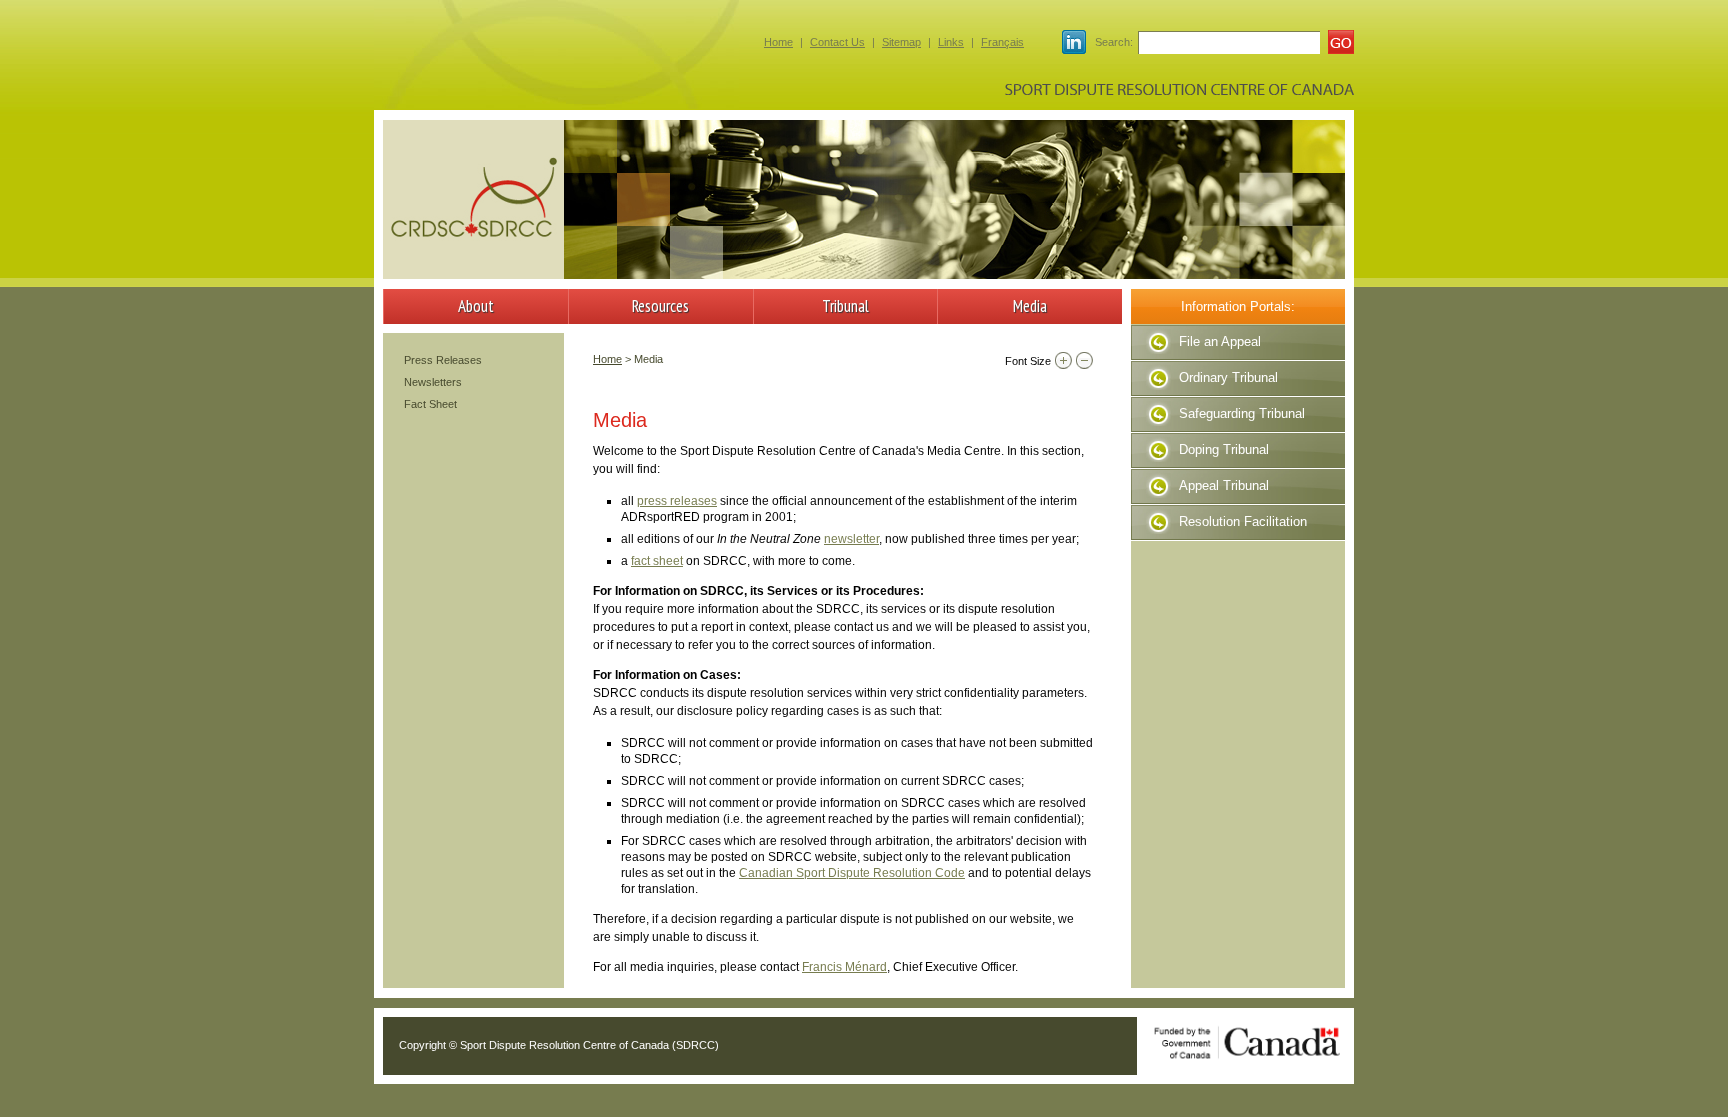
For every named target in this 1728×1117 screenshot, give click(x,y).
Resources (660, 306)
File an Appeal (1220, 341)
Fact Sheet (430, 404)
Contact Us (837, 42)
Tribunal (845, 306)
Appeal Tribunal (1224, 485)
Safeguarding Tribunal (1242, 413)
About (476, 306)
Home (778, 42)
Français (1002, 42)
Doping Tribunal (1224, 449)
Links (951, 42)
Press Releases (443, 360)
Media (1030, 306)
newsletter (851, 539)
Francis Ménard (844, 967)
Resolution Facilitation (1243, 521)
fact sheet (657, 561)
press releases (677, 501)
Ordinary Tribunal (1228, 377)
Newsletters (433, 382)
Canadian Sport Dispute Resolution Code (852, 873)
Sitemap (901, 42)
